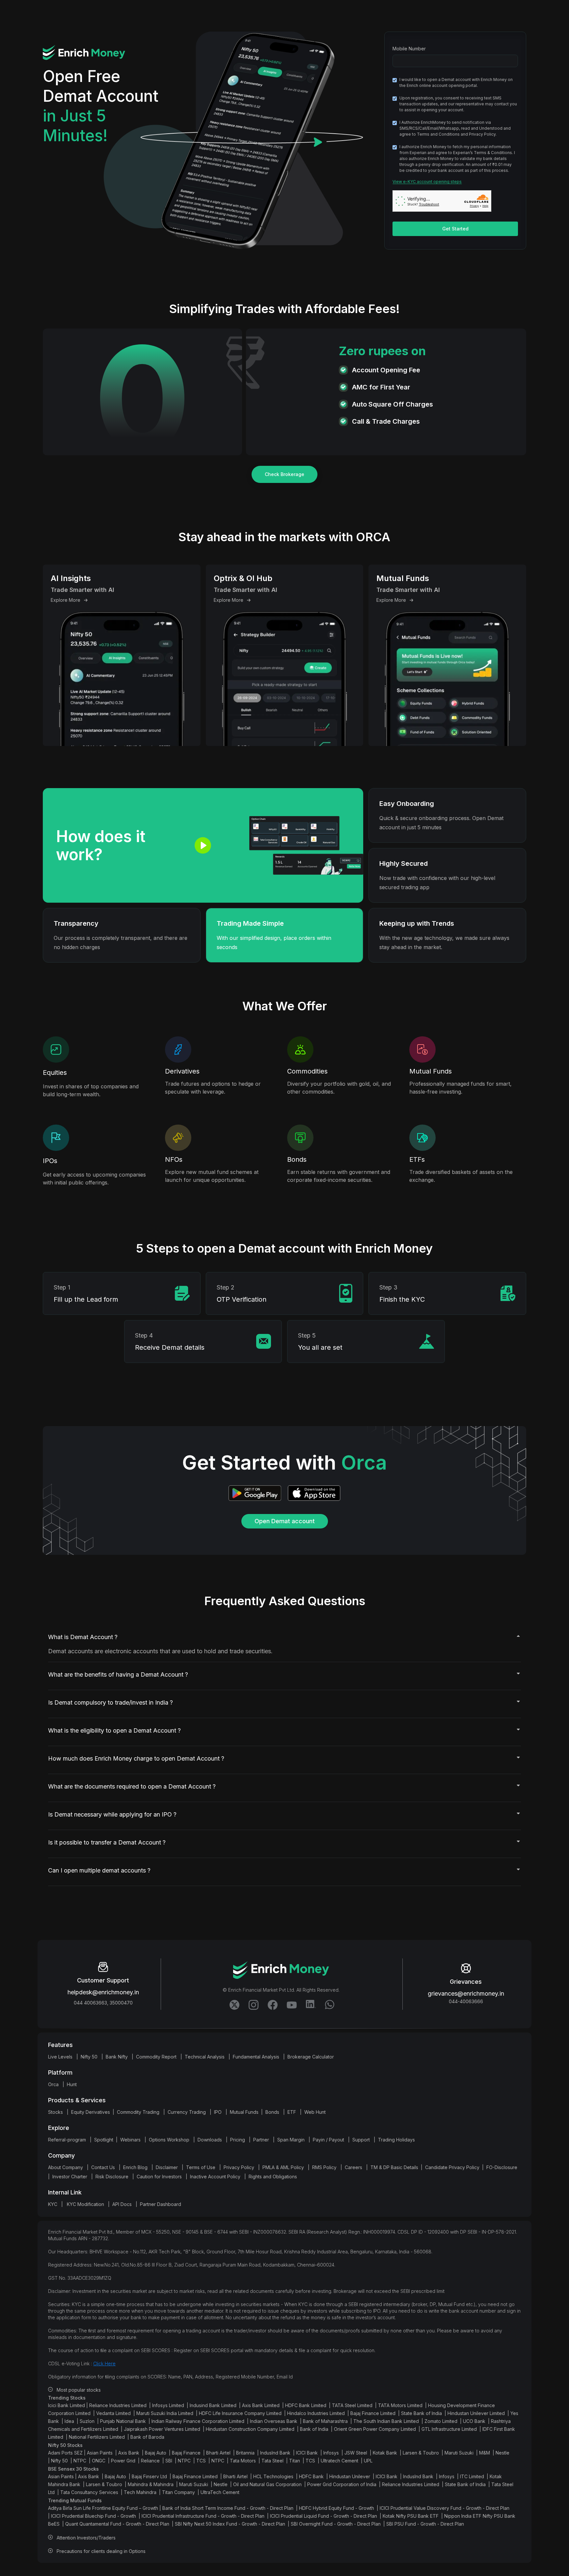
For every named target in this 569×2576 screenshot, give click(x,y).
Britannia (245, 2453)
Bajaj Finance (186, 2453)
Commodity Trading (138, 2112)
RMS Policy (324, 2167)
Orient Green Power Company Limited (375, 2429)
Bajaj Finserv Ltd (149, 2476)
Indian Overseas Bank (274, 2421)
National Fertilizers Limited (97, 2437)
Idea (69, 2421)
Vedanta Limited (113, 2413)
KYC (53, 2204)
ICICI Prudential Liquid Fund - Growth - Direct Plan (324, 2516)
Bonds (272, 2112)
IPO (218, 2112)
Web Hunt (315, 2112)
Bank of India (314, 2429)
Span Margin (291, 2140)
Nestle (502, 2453)
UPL (368, 2461)
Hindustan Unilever (350, 2476)
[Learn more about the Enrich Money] (291, 2003)
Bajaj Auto (156, 2453)
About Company (66, 2167)
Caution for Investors (159, 2177)
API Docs (122, 2204)
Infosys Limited (168, 2405)
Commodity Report (156, 2057)
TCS (201, 2461)
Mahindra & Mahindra (151, 2484)
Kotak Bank (385, 2453)
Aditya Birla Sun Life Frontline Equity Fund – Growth (103, 2508)
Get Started (455, 229)
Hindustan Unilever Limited (476, 2413)
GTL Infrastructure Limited (449, 2429)
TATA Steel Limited (352, 2405)
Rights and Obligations (273, 2177)
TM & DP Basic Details (394, 2167)
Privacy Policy (239, 2167)
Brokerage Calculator (311, 2057)
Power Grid (123, 2461)
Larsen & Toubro (421, 2453)
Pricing (238, 2140)
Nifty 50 (89, 2057)
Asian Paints (100, 2453)
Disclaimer (167, 2167)
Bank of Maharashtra (325, 2421)
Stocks (55, 2112)
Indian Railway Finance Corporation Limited (198, 2421)
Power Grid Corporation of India (342, 2484)
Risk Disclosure (112, 2177)
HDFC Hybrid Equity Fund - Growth (337, 2508)
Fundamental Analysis (256, 2057)
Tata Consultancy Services (89, 2492)
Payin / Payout (328, 2140)
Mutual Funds (244, 2112)
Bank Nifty (117, 2057)
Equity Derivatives (91, 2112)
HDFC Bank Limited (306, 2405)
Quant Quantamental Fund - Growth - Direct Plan (117, 2524)
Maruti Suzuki (459, 2453)
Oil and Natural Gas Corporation (267, 2484)
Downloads (210, 2140)
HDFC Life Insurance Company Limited (240, 2413)
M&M (485, 2453)
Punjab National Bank (123, 2421)
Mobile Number (409, 49)
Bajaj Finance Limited (373, 2413)
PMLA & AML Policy (283, 2167)
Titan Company (178, 2492)
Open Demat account (285, 1521)
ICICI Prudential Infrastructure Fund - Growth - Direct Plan (203, 2516)
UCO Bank (474, 2421)
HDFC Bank (311, 2476)
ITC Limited (472, 2476)
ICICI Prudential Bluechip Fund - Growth (94, 2516)
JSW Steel (356, 2453)
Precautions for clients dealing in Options (101, 2551)
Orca (53, 2084)
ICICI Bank (307, 2453)
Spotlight (104, 2140)
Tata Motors (243, 2461)
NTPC (80, 2461)
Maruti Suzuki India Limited (165, 2413)
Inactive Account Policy (215, 2177)
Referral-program (67, 2140)
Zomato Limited (441, 2421)
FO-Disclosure (502, 2167)
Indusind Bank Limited (213, 2405)
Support (361, 2140)
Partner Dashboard (161, 2204)
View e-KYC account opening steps (427, 182)
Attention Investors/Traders (86, 2538)
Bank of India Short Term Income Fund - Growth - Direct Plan (228, 2508)
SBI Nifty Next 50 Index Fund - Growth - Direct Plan (230, 2524)
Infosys (331, 2453)
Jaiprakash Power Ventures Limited (162, 2429)
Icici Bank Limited (67, 2405)
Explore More (66, 600)
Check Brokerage (284, 474)
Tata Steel (272, 2461)
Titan (295, 2461)
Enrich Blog (135, 2167)
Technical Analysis (205, 2057)
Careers (353, 2167)
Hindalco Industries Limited (316, 2413)
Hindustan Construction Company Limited (250, 2429)
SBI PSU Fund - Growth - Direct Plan (425, 2524)
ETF (292, 2112)
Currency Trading (187, 2112)
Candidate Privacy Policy (452, 2167)
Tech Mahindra (140, 2492)
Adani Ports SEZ (65, 2453)
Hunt (72, 2084)
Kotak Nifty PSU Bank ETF (411, 2516)
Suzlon (87, 2421)
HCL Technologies (273, 2476)
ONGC (99, 2461)
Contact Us (103, 2167)
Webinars (130, 2140)
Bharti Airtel (218, 2453)
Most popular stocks (79, 2390)
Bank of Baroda (147, 2437)
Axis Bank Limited (261, 2405)
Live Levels (60, 2057)
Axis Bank (129, 2453)
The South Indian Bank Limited (386, 2421)
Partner (261, 2140)
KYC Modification (85, 2204)
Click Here (104, 2364)
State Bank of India (421, 2413)
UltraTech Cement (220, 2492)
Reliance (150, 2461)
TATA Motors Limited (400, 2405)
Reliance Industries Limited (118, 2405)
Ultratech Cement (339, 2461)
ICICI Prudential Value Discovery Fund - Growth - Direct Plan (445, 2508)
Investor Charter (70, 2177)
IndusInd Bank (275, 2453)
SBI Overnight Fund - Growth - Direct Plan (336, 2524)
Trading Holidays (396, 2140)
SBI (169, 2461)
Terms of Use (201, 2167)
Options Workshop (169, 2140)
